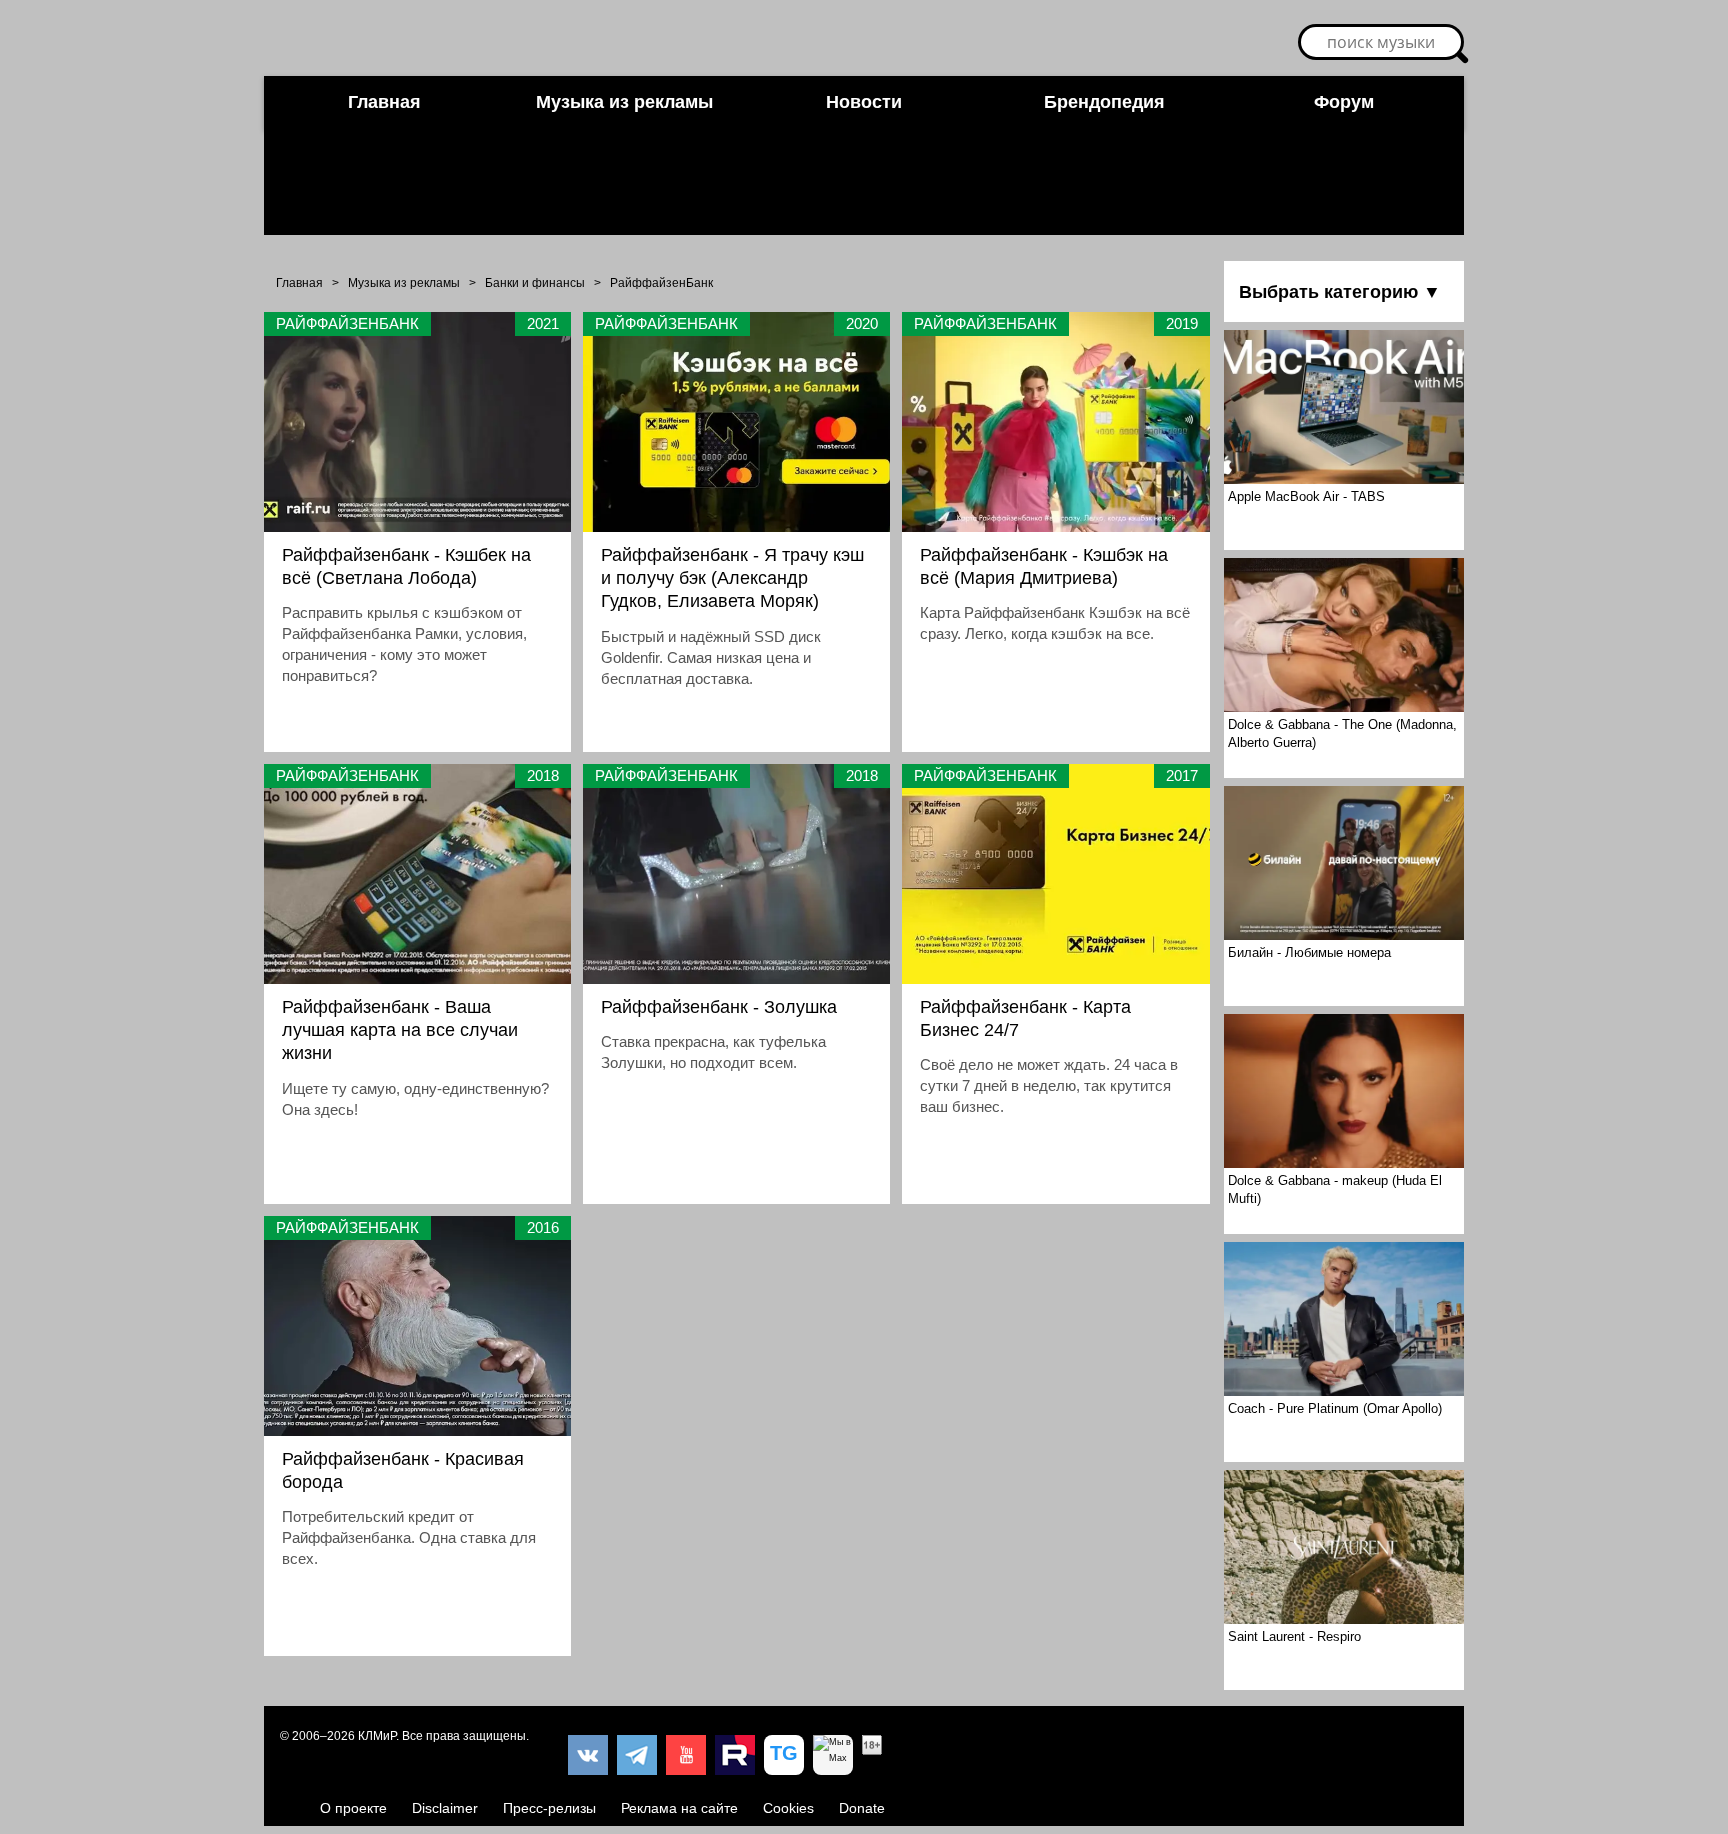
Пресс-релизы (549, 1808)
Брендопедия (1104, 102)
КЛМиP (377, 1736)
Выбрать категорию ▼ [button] (1340, 292)
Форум (1344, 102)
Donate (862, 1808)
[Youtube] (686, 1755)
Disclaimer (445, 1808)
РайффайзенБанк (661, 283)
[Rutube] (735, 1755)
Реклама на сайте (679, 1808)
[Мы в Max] (833, 1755)
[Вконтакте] (588, 1755)
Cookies (788, 1808)
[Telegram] (637, 1755)
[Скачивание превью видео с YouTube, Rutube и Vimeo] (784, 1755)
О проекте (353, 1808)
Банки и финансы (535, 283)
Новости (864, 102)
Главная (384, 102)
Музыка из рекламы (624, 102)
